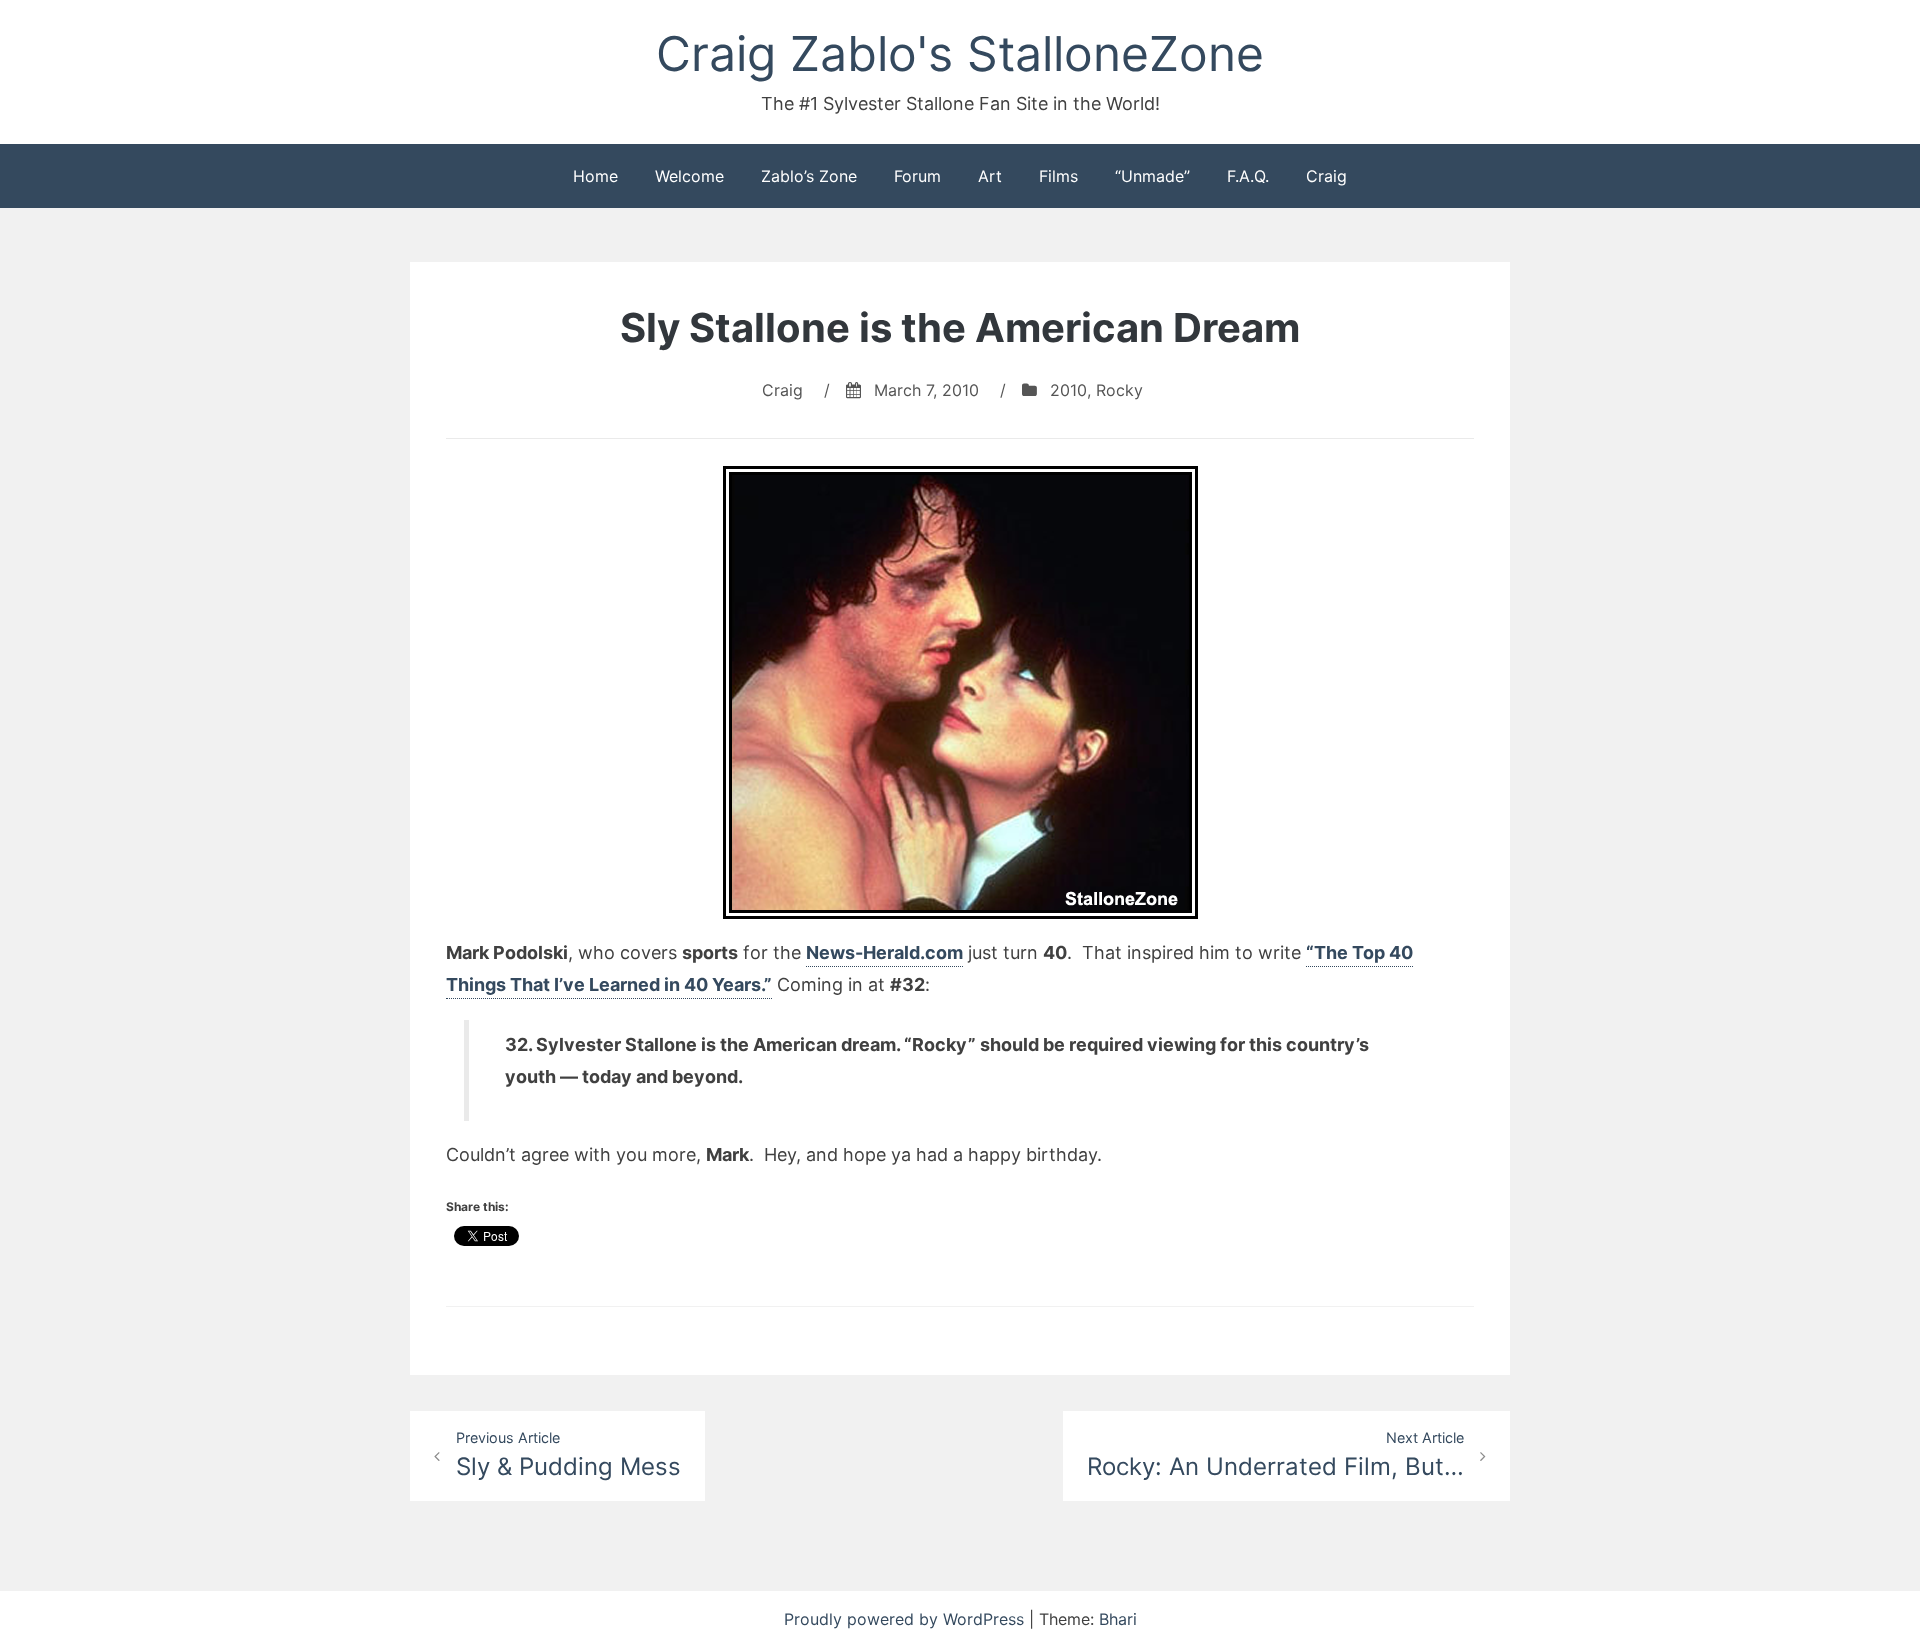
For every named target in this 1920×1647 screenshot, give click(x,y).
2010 (1068, 390)
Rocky (1119, 390)
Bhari (1118, 1619)
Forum (917, 176)
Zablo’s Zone (809, 176)
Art (990, 176)
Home (595, 176)
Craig (1326, 176)
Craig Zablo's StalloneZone (960, 53)
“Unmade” (1152, 176)
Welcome (689, 176)
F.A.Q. (1248, 176)
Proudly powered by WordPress (906, 1619)
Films (1058, 176)
